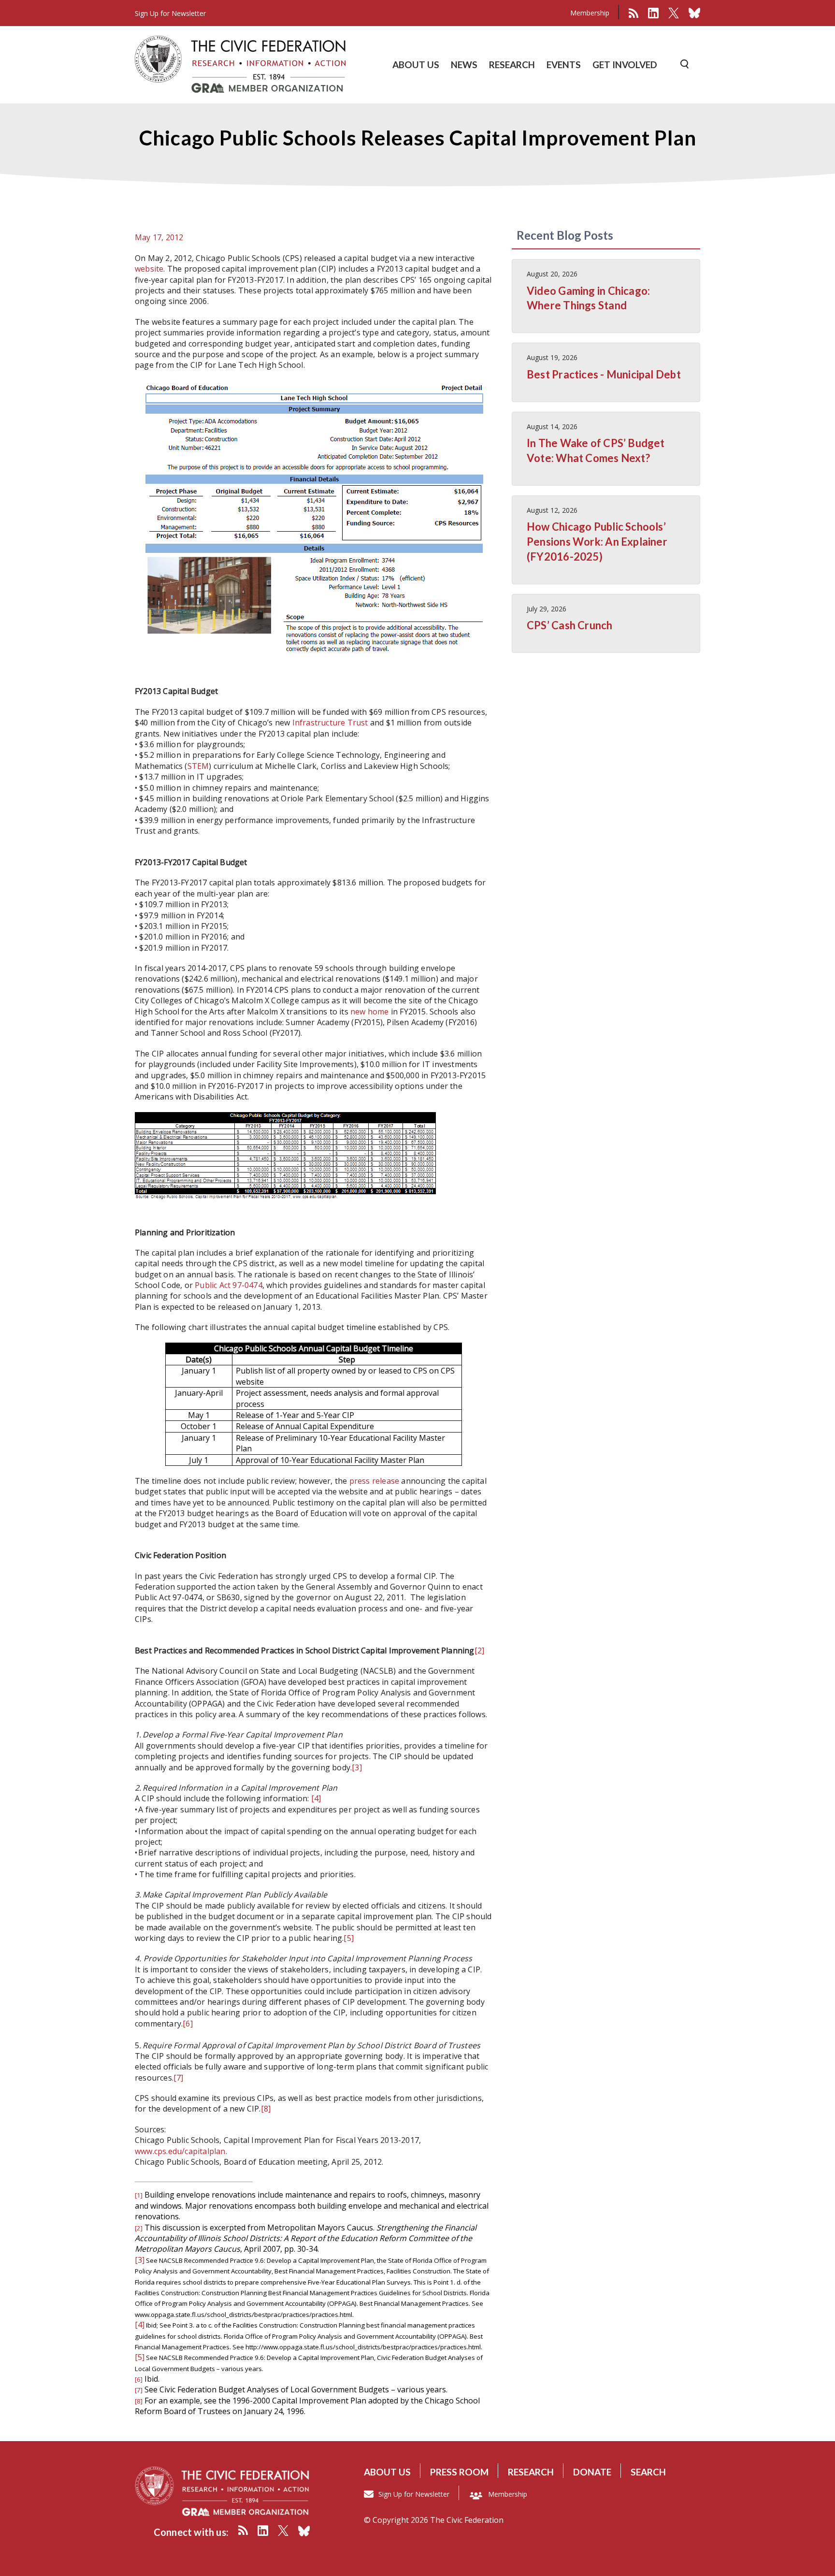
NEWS (464, 65)
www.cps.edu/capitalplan (180, 2151)
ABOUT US (416, 65)
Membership (590, 13)
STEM (198, 766)
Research (531, 2472)
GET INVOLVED (625, 65)
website (149, 269)
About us (387, 2472)
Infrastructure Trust (330, 723)
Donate (592, 2472)
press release (374, 1481)
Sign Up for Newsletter (414, 2494)
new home (370, 1012)
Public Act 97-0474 (229, 1285)
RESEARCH (512, 65)
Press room (459, 2472)
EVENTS (564, 65)
